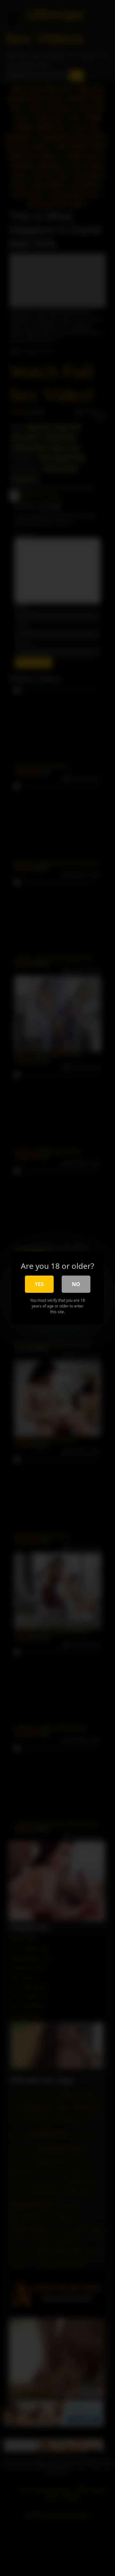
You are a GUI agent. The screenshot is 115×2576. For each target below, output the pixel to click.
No (76, 1284)
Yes (39, 1284)
